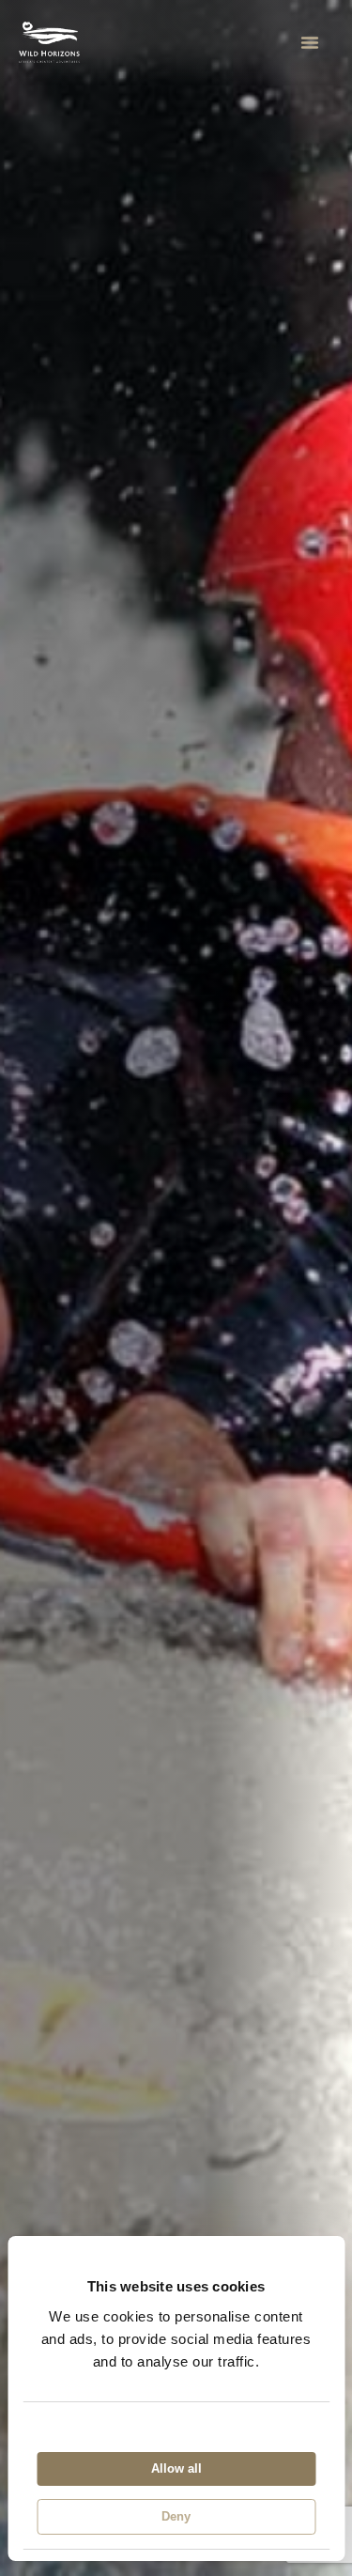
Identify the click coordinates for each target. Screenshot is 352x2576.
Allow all (176, 2468)
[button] (310, 42)
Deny (176, 2516)
